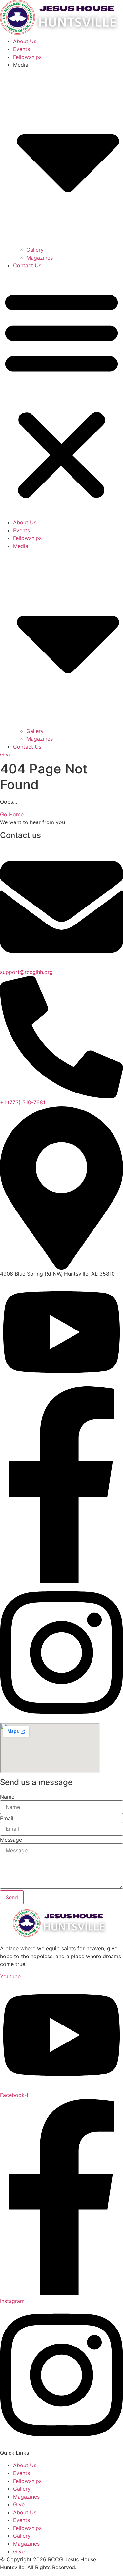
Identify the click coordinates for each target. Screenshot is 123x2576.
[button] (61, 394)
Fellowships (27, 57)
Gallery (35, 250)
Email (7, 1818)
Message (11, 1840)
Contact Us (27, 265)
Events (21, 49)
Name (7, 1797)
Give (19, 2504)
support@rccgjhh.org (26, 972)
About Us (25, 41)
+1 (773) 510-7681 (23, 1102)
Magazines (40, 258)
